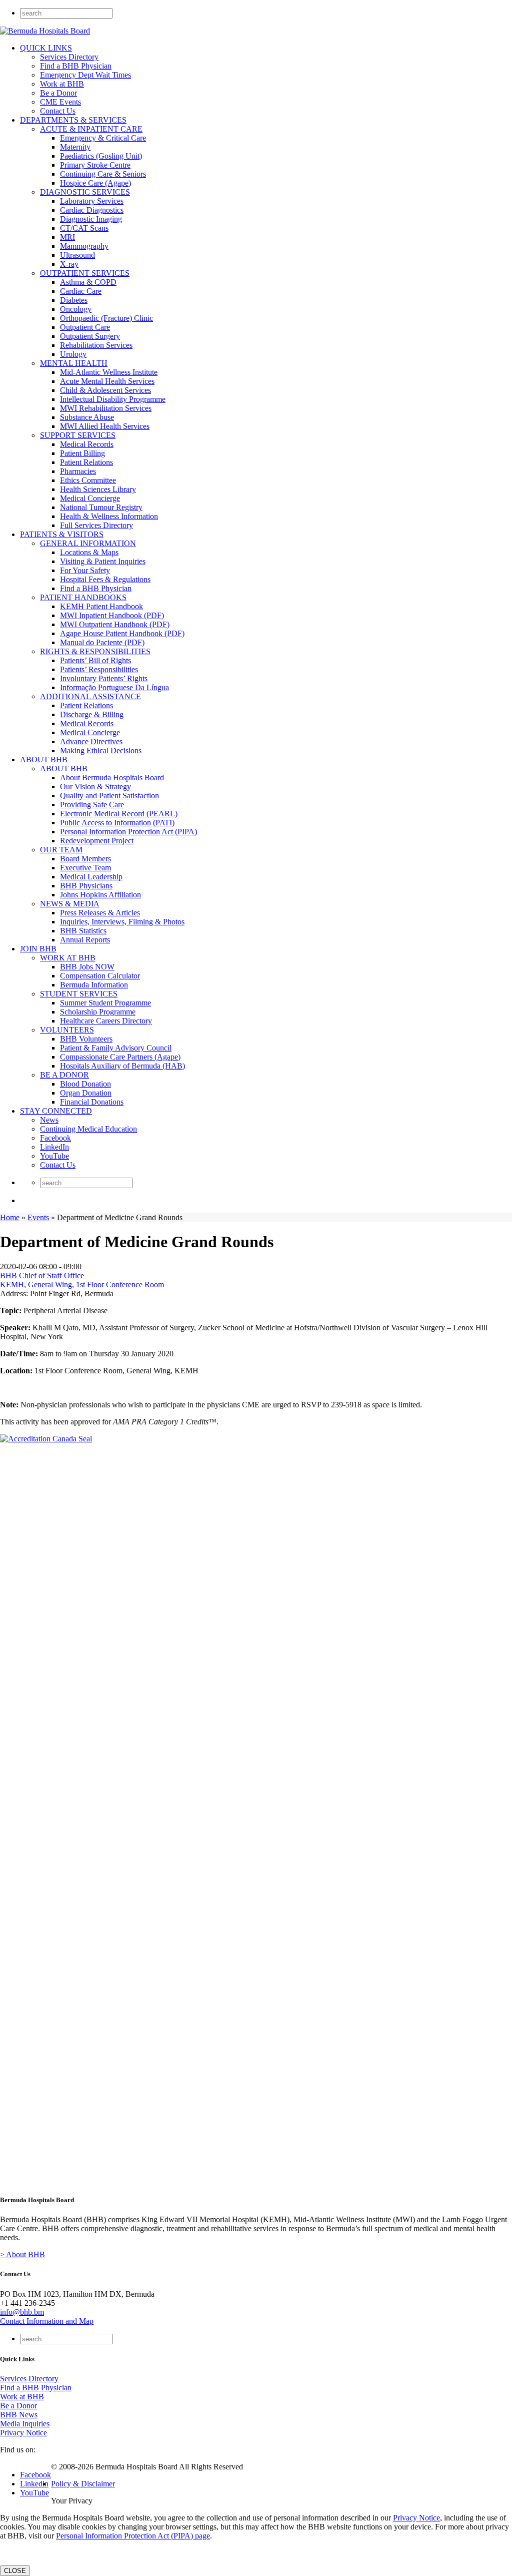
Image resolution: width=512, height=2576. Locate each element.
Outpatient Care (85, 327)
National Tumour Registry (101, 507)
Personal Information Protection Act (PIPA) (128, 832)
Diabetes (74, 300)
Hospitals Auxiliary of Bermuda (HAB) (122, 1066)
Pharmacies (78, 471)
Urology (73, 354)
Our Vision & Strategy (95, 787)
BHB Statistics (83, 931)
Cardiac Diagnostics (92, 210)
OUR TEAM (61, 850)
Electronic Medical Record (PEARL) (119, 814)
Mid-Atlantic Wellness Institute (109, 372)
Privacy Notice (23, 2433)
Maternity (75, 147)
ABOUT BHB (44, 759)
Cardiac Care (81, 291)
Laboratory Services (92, 201)
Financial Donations (92, 1102)
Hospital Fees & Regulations (105, 579)
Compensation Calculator (100, 976)
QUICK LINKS (46, 48)
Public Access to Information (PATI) (117, 823)
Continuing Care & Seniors (103, 174)
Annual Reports (85, 940)
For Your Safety (85, 570)
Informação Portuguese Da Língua (114, 687)
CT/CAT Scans (84, 228)
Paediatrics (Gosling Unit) (101, 156)
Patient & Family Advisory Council (116, 1048)
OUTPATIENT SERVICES (85, 273)
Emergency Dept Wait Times (85, 75)
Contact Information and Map (47, 2321)
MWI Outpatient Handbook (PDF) (115, 624)
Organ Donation (86, 1093)
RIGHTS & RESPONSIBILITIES (95, 651)
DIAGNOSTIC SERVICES (85, 192)
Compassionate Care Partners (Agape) (120, 1057)
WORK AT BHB (68, 958)
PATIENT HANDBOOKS (83, 597)
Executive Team (85, 868)
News (49, 1120)
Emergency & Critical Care (103, 138)
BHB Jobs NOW (87, 967)
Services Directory (69, 57)
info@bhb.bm (22, 2312)
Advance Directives (91, 741)
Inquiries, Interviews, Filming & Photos (122, 922)
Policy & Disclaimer (83, 2484)
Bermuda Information (94, 985)
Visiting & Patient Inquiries (103, 561)
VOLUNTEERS (67, 1030)
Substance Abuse (87, 417)
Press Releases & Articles (100, 913)
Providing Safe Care (92, 805)
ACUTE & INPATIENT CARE (91, 129)
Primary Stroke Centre (95, 165)
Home (10, 1217)
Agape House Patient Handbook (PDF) (122, 633)
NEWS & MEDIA (70, 904)
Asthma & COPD (88, 282)
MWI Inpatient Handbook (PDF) (112, 615)
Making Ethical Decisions (101, 750)
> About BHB (22, 2254)
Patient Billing (82, 453)
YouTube (54, 1156)
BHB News (19, 2415)
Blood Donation (85, 1084)
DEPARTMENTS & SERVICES (73, 120)
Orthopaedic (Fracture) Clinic (106, 318)
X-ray (69, 264)
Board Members (85, 859)
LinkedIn (54, 1147)
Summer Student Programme (105, 1003)
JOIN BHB (38, 949)
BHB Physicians (86, 886)
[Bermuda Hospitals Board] (45, 31)
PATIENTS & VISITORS (62, 534)
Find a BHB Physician (76, 66)
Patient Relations (86, 462)
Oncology (76, 309)
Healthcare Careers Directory (106, 1021)
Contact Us (58, 111)
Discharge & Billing (92, 714)
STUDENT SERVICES (79, 994)
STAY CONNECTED (56, 1111)
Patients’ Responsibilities (99, 669)
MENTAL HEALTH (74, 363)
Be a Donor (58, 93)
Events (38, 1217)
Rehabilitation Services (96, 345)
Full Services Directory (96, 525)
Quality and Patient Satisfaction (109, 796)
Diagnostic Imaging (91, 219)
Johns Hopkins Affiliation (100, 895)
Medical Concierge (90, 498)
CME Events (60, 102)
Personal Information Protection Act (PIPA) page (133, 2536)
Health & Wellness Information (109, 516)
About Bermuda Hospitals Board (112, 778)
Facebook (55, 1138)
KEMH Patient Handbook (101, 606)
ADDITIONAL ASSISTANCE (90, 696)
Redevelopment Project (97, 841)
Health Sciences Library (98, 489)
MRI (67, 237)
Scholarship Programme (98, 1012)
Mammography (84, 246)
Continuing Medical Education (88, 1129)
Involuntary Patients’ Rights (104, 678)
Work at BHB (62, 84)
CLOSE (15, 2571)
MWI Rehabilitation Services (106, 408)
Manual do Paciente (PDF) (102, 642)
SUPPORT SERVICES (78, 435)
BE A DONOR (64, 1075)
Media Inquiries (25, 2424)
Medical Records (87, 444)
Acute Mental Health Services (107, 381)
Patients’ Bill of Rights (95, 660)
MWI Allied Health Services (105, 426)
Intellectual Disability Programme (113, 399)
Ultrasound (77, 255)
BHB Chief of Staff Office (42, 1275)
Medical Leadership (91, 877)
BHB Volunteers (86, 1039)
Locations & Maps (89, 552)
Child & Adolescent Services (105, 390)
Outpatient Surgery (90, 336)
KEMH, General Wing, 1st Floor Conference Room (82, 1284)
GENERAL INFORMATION (88, 543)
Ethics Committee (88, 480)
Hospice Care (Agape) (95, 183)
